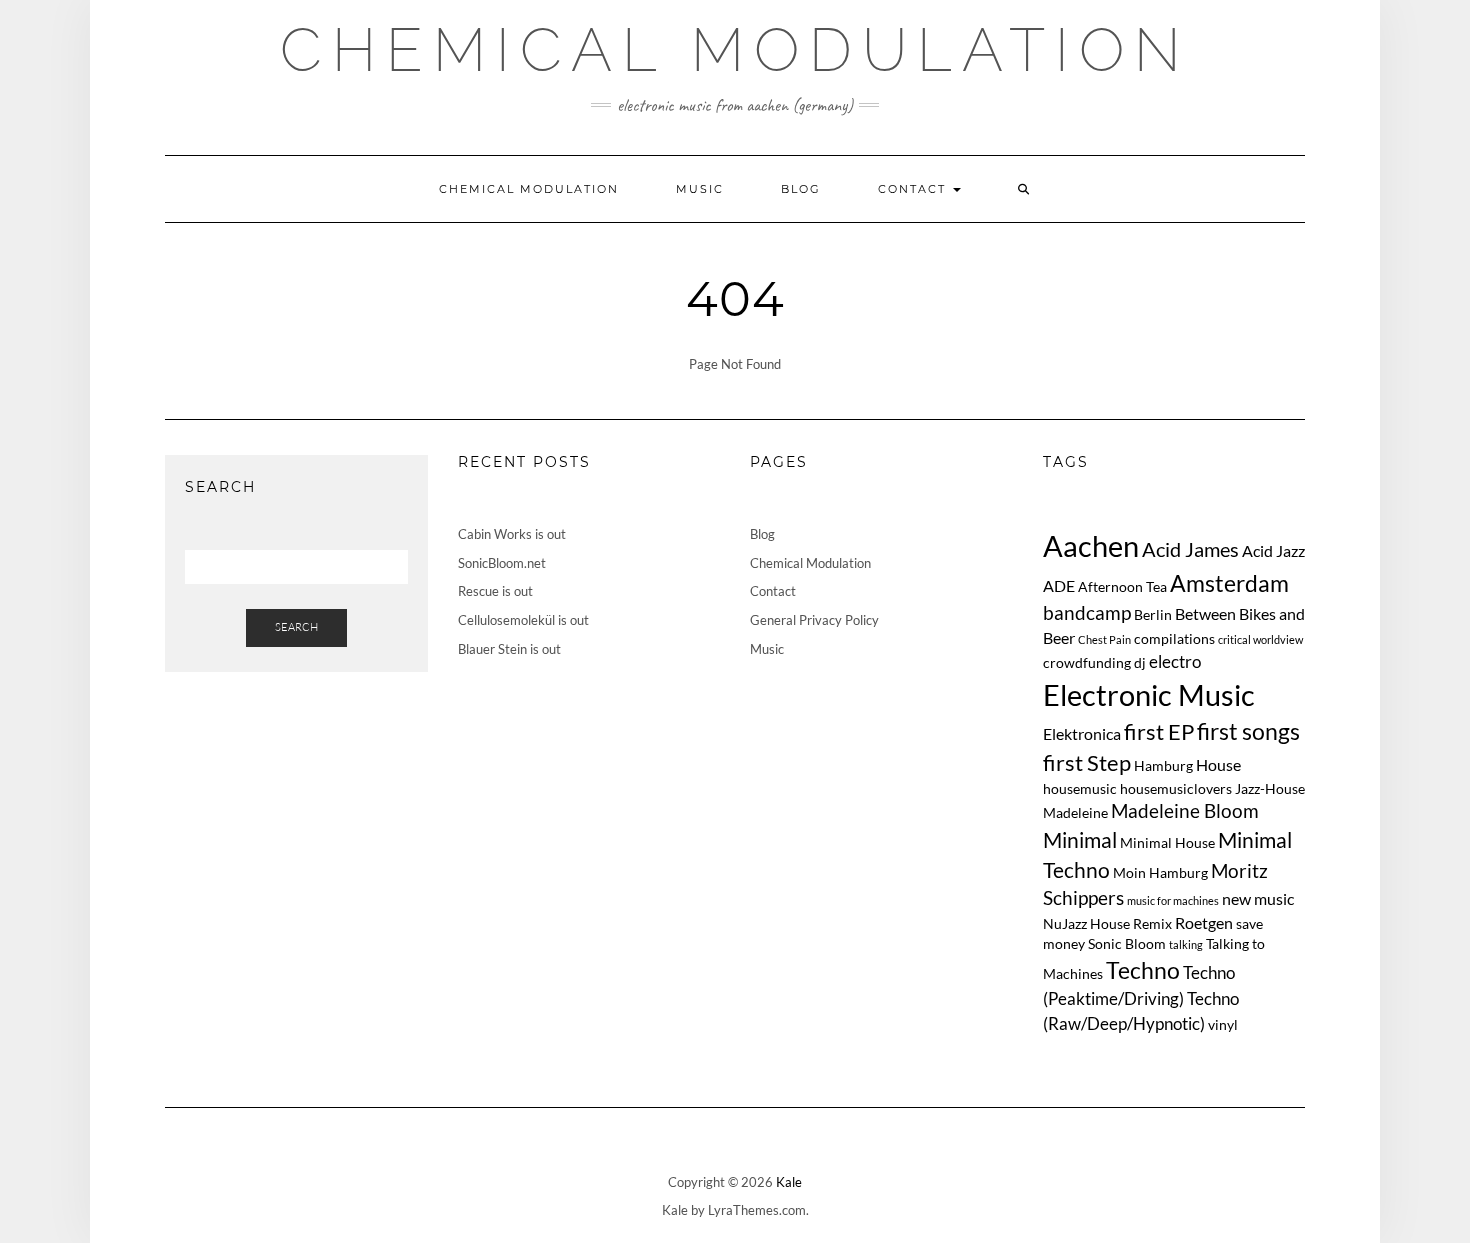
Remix (1152, 923)
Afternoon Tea (1122, 586)
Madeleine (1075, 812)
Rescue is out (495, 591)
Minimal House (1167, 842)
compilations (1174, 638)
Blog (801, 189)
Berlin (1153, 614)
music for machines (1173, 900)
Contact (914, 189)
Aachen (1091, 545)
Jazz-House (1270, 788)
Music (700, 189)
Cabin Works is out (512, 534)
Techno (1143, 970)
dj (1140, 662)
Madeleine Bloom (1185, 810)
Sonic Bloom (1127, 943)
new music (1258, 898)
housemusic (1080, 788)
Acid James (1190, 549)
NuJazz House (1086, 923)
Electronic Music (1149, 695)
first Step (1087, 763)
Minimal (1080, 839)
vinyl (1223, 1024)
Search (296, 627)
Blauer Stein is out (509, 649)
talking (1186, 944)
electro (1175, 661)
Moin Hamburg (1160, 872)
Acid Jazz (1273, 550)
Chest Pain (1104, 639)
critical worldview (1260, 639)
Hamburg (1163, 765)
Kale (789, 1182)
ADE (1059, 585)
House (1218, 764)
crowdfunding (1087, 662)
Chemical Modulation (735, 50)
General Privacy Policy (814, 620)
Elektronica (1082, 733)
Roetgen (1204, 922)
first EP (1159, 732)
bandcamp (1087, 612)
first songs (1248, 731)
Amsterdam (1229, 583)
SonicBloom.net (502, 563)
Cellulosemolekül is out (523, 620)
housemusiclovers (1176, 788)
